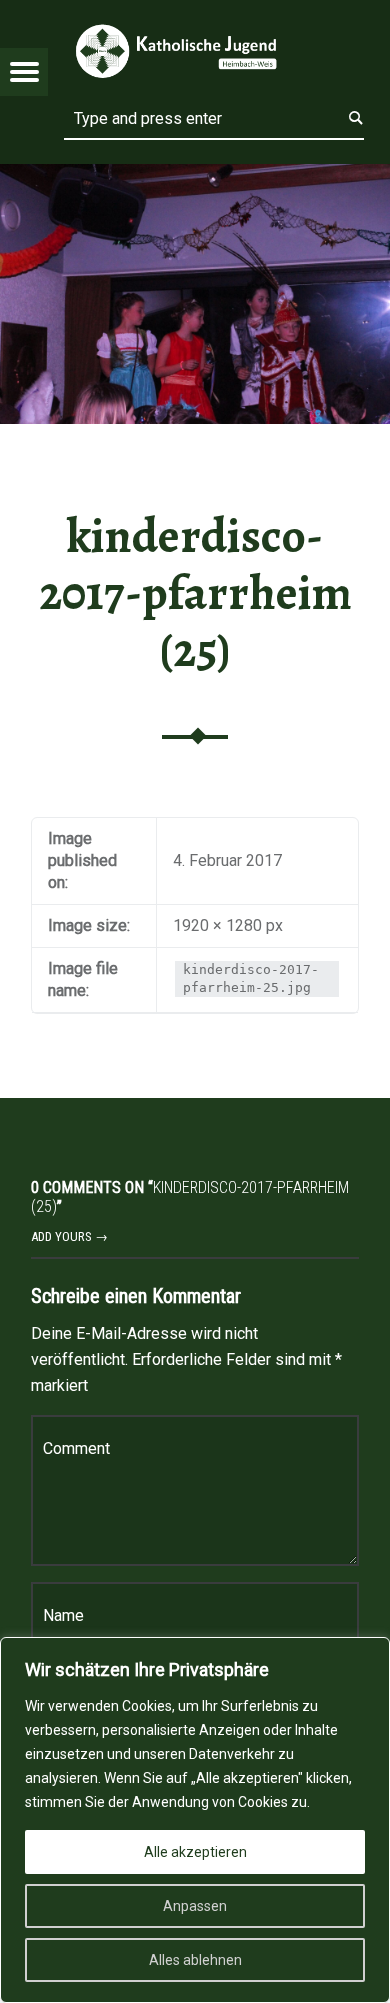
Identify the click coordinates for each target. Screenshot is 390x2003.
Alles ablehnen (195, 1960)
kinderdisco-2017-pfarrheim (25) (195, 593)
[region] (195, 1820)
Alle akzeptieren (195, 1852)
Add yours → (69, 1236)
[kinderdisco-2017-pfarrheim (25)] (195, 176)
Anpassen (195, 1906)
